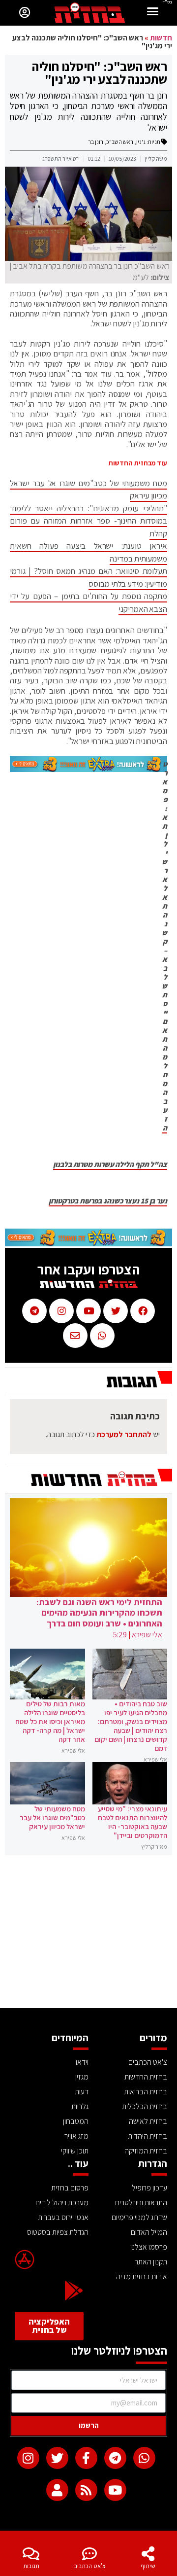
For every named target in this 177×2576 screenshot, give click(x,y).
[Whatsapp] (144, 2458)
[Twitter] (57, 2458)
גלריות (80, 2106)
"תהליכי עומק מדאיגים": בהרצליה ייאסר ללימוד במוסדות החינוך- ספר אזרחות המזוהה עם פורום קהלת (88, 521)
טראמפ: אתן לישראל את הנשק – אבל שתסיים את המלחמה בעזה (164, 946)
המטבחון (76, 2121)
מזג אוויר (76, 2136)
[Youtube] (115, 2490)
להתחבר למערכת (124, 1434)
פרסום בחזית (70, 2188)
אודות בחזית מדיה (142, 2276)
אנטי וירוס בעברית (63, 2217)
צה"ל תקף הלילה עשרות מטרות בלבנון (110, 1164)
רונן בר (96, 142)
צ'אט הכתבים (89, 2566)
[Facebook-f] (86, 2458)
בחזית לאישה (148, 2121)
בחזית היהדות (147, 2136)
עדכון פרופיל (149, 2188)
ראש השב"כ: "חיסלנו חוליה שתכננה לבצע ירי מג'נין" (100, 72)
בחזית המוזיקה (146, 2151)
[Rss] (86, 2490)
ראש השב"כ (120, 142)
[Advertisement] (88, 1934)
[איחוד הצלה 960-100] (88, 769)
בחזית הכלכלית (145, 2106)
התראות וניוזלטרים (141, 2203)
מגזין (82, 2077)
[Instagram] (28, 2458)
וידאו (82, 2062)
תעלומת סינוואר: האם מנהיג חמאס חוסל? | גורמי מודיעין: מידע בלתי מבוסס (88, 577)
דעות (82, 2092)
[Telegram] (115, 2458)
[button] (153, 13)
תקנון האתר (151, 2262)
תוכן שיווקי (75, 2151)
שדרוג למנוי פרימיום (139, 2217)
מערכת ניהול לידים (62, 2203)
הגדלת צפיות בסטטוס (58, 2232)
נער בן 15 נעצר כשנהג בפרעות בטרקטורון (108, 1201)
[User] (57, 2490)
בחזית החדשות (146, 2077)
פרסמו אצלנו (149, 2247)
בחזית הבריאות (146, 2092)
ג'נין (141, 142)
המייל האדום (149, 2232)
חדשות (161, 38)
